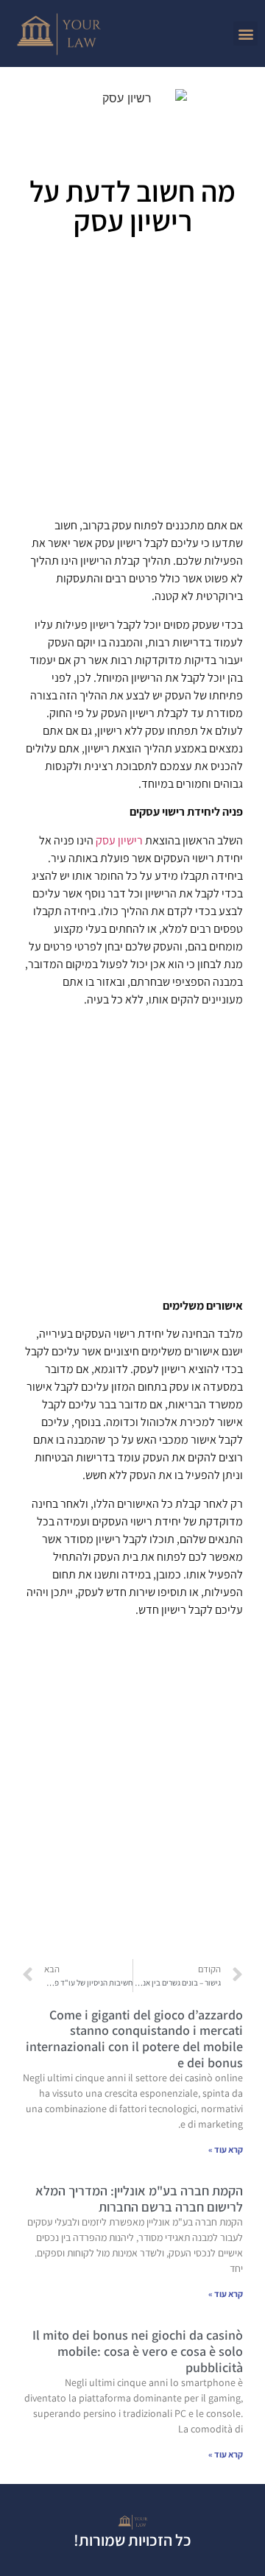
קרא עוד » (226, 2149)
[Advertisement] (132, 382)
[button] (245, 33)
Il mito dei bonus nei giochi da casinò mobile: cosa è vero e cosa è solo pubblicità (138, 2351)
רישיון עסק (119, 840)
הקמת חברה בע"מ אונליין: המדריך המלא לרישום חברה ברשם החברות (139, 2199)
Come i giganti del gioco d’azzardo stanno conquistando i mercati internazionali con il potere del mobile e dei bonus (134, 2039)
